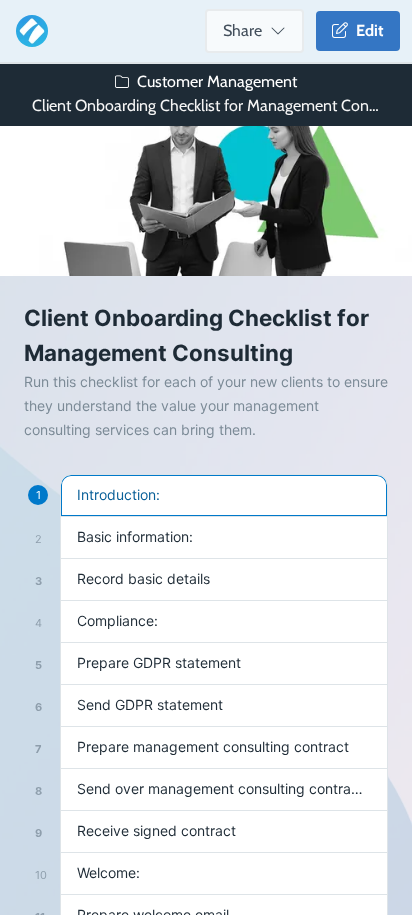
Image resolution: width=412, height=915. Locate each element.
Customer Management (217, 81)
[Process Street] (28, 31)
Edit (366, 30)
